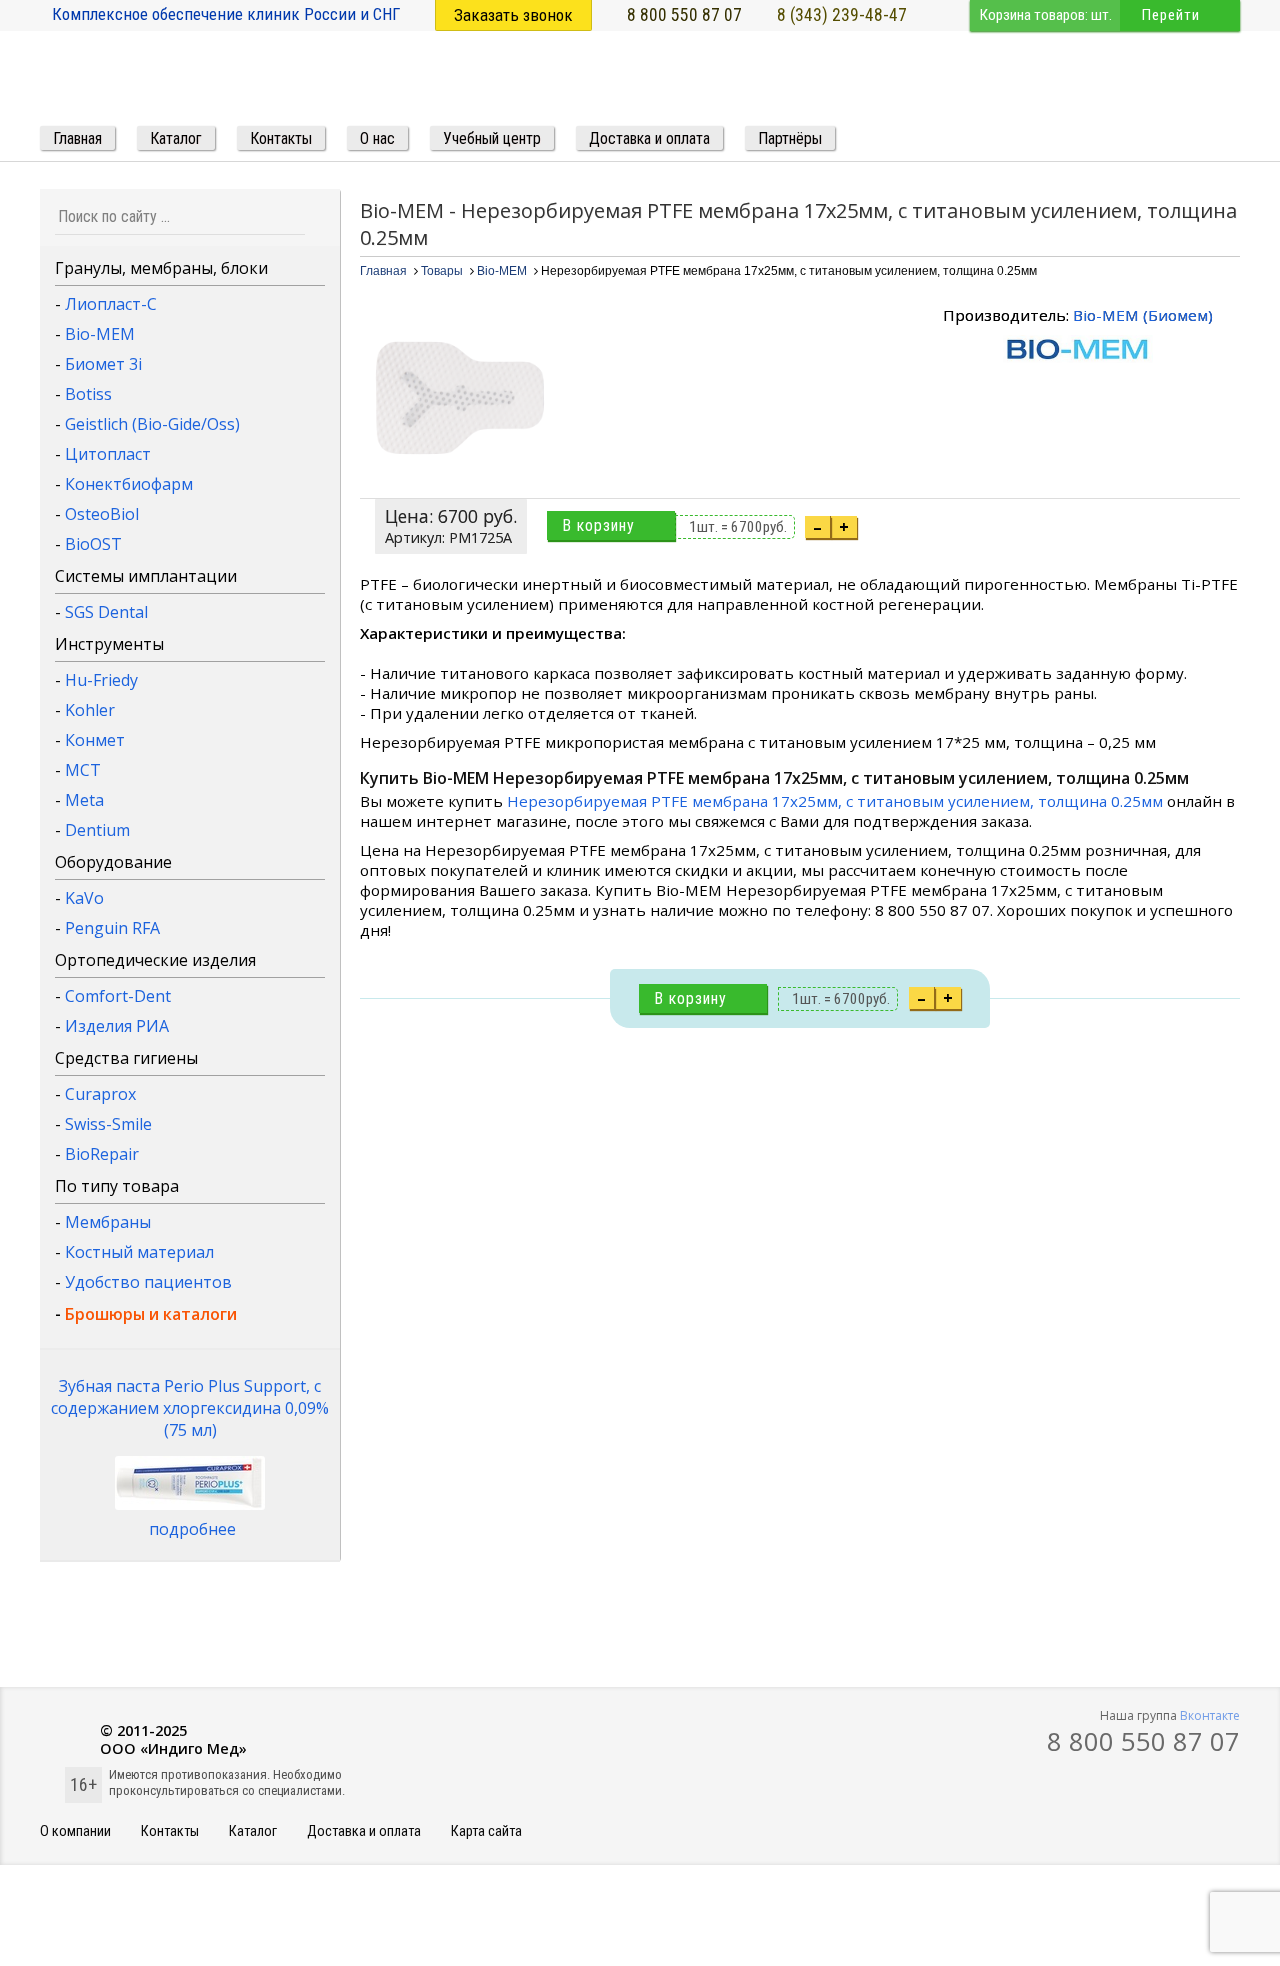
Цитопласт (108, 454)
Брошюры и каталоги (151, 1314)
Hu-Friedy (101, 680)
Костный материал (139, 1252)
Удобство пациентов (148, 1282)
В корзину (598, 525)
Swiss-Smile (108, 1124)
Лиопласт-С (111, 304)
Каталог (253, 1831)
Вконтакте (1210, 1715)
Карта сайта (486, 1831)
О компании (75, 1831)
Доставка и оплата (364, 1831)
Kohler (90, 710)
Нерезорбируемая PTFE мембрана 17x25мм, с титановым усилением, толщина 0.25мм (835, 801)
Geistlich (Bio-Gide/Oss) (152, 424)
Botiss (88, 394)
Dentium (97, 830)
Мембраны (108, 1222)
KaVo (84, 898)
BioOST (93, 544)
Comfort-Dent (118, 996)
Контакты (170, 1831)
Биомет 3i (103, 364)
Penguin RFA (112, 928)
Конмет (95, 740)
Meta (84, 800)
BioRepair (102, 1154)
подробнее (192, 1529)
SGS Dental (106, 612)
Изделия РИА (117, 1026)
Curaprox (100, 1094)
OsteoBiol (102, 514)
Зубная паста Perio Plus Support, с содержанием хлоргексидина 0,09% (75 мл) (190, 1408)
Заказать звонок (513, 15)
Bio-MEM (100, 334)
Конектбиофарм (129, 484)
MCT (83, 770)
